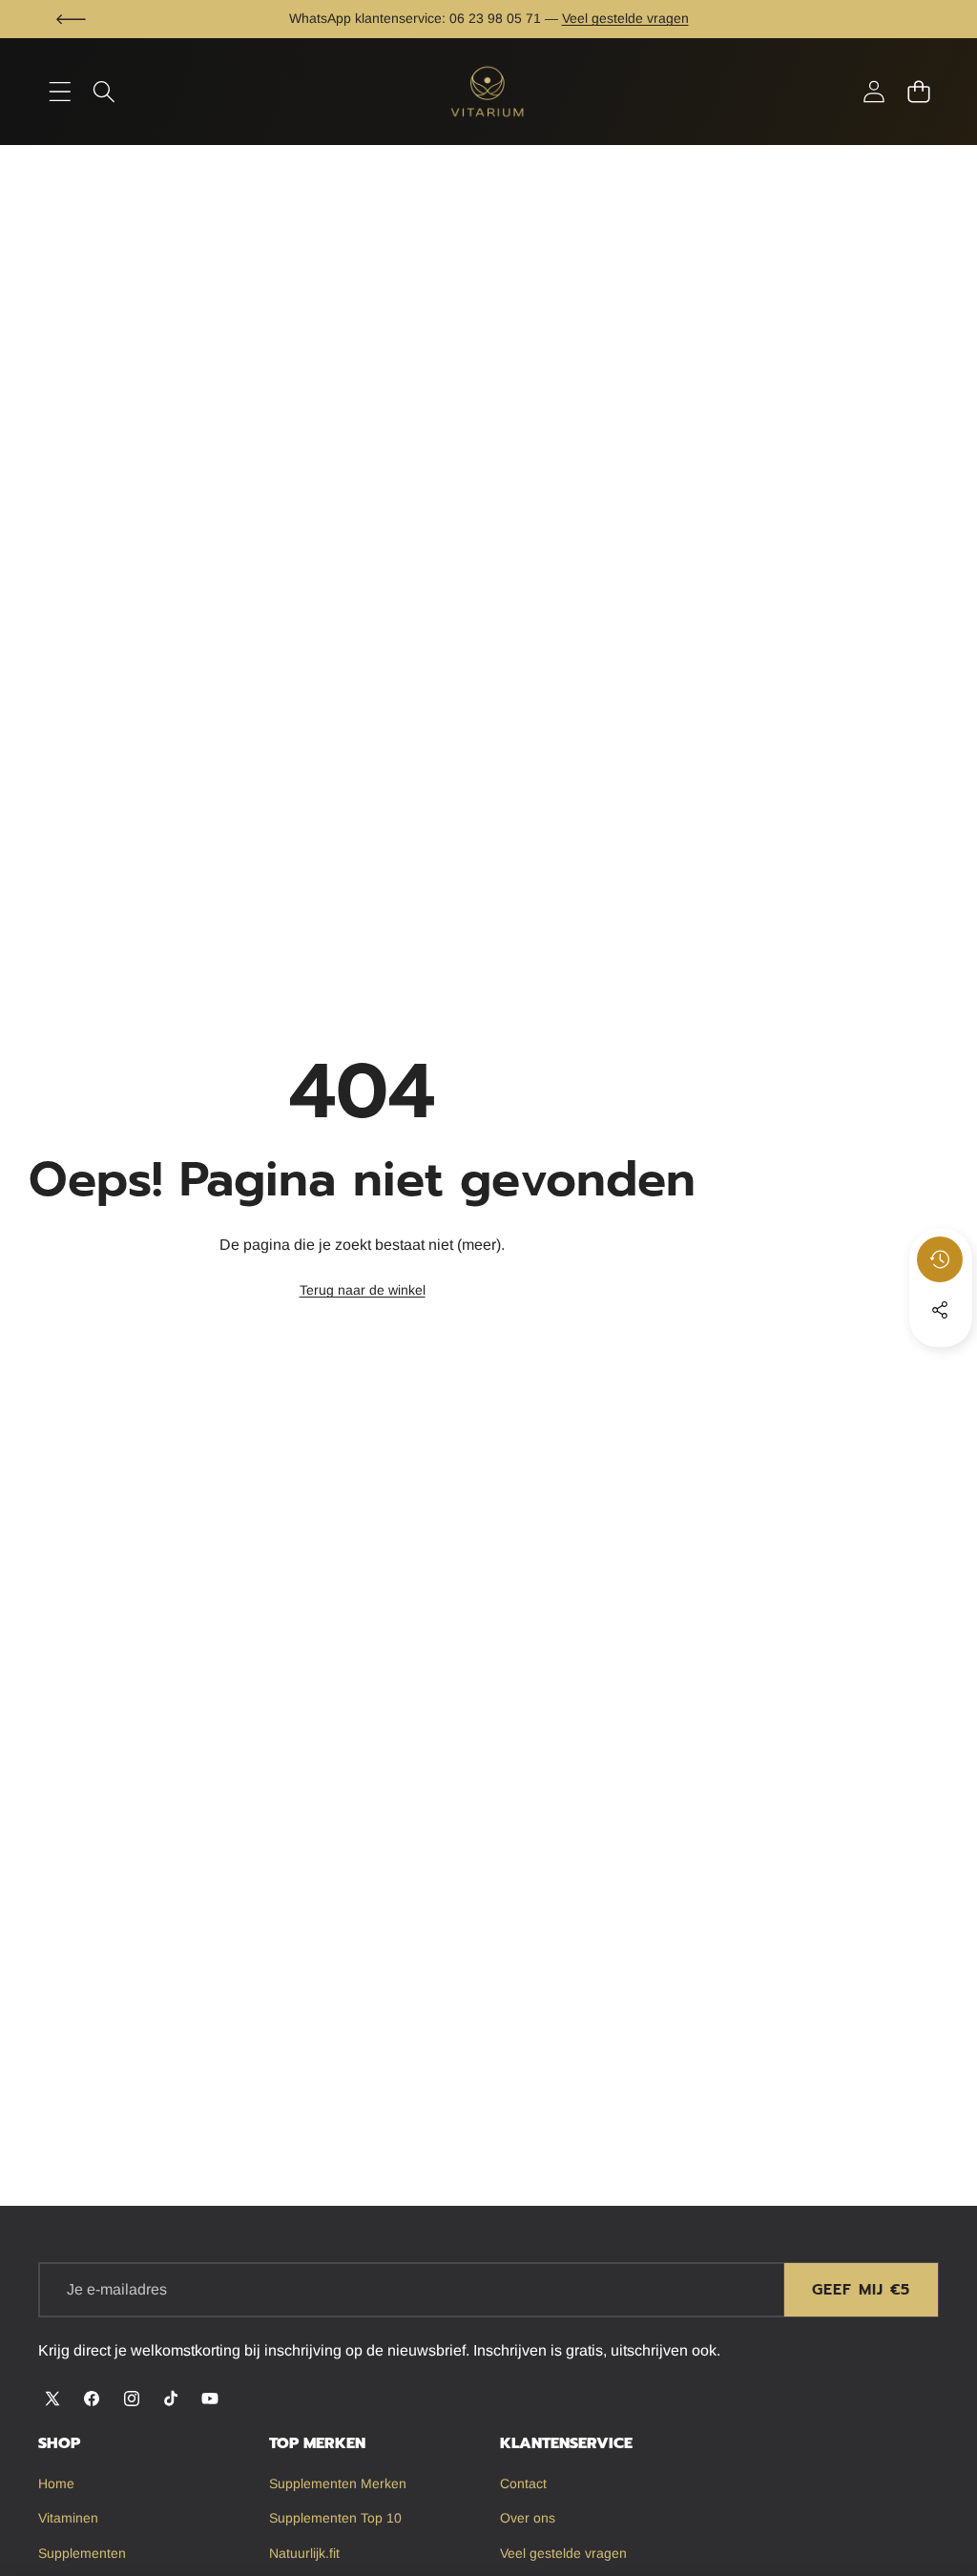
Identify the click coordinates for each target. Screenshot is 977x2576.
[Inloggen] (873, 92)
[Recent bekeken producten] (940, 1259)
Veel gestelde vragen (625, 18)
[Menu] (60, 92)
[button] (71, 19)
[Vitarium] (488, 91)
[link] (363, 1291)
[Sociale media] (940, 1310)
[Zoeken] (104, 92)
